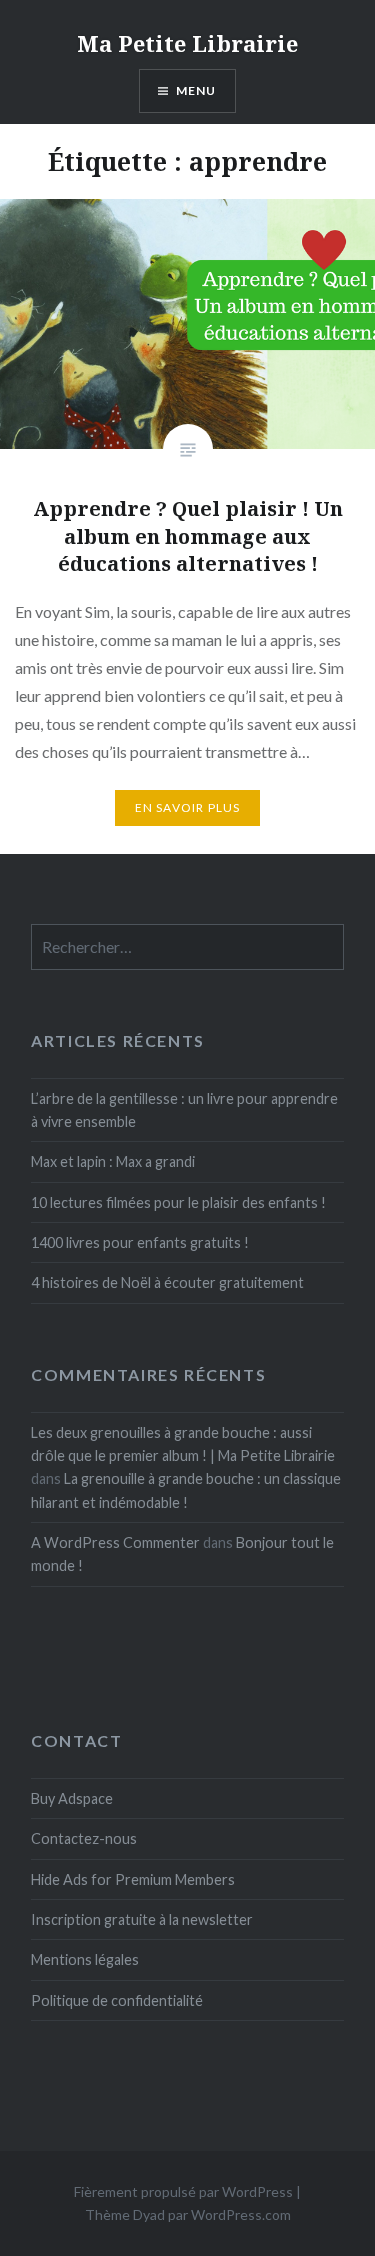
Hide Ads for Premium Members (133, 1879)
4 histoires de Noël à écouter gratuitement (167, 1282)
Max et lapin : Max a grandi (113, 1161)
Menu (196, 90)
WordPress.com (241, 2214)
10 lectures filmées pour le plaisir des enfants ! (178, 1202)
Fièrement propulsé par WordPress (183, 2191)
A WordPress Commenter (115, 1542)
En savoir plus (188, 807)
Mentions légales (85, 1959)
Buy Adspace (72, 1798)
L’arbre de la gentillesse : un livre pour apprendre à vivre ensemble (184, 1110)
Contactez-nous (84, 1838)
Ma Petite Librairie (187, 43)
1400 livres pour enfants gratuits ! (140, 1242)
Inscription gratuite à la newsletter (142, 1919)
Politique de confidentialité (117, 2000)
